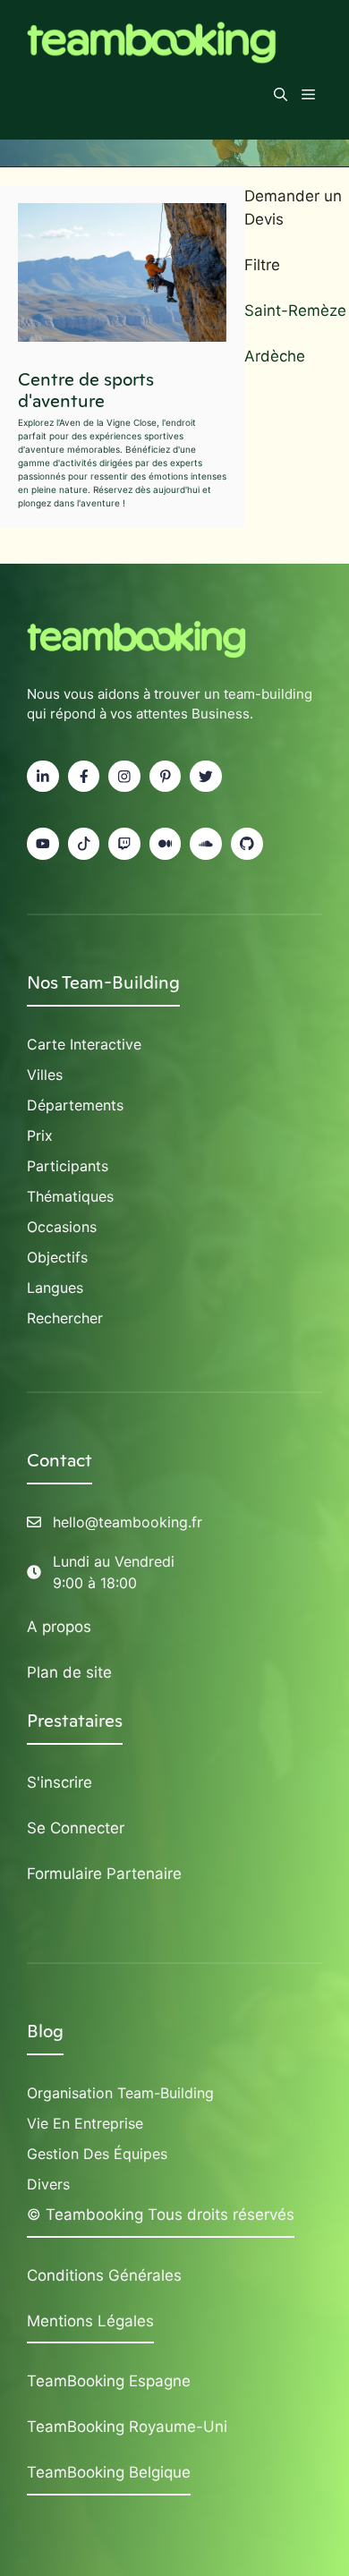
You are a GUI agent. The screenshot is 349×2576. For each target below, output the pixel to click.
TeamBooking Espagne (109, 2381)
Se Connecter (76, 1828)
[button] (281, 95)
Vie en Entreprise (85, 2123)
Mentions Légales (90, 2321)
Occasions (62, 1227)
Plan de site (69, 1672)
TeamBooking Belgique (109, 2472)
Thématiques (70, 1196)
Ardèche (275, 356)
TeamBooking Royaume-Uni (127, 2427)
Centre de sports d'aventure (86, 390)
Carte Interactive (84, 1044)
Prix (40, 1135)
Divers (48, 2184)
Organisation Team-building (120, 2093)
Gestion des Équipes (97, 2154)
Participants (68, 1166)
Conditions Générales (104, 2275)
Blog (45, 2031)
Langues (55, 1288)
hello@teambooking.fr (128, 1522)
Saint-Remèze (295, 310)
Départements (75, 1105)
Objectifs (57, 1257)
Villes (45, 1075)
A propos (59, 1627)
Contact (60, 1460)
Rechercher (65, 1318)
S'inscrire (60, 1782)
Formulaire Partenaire (104, 1874)
